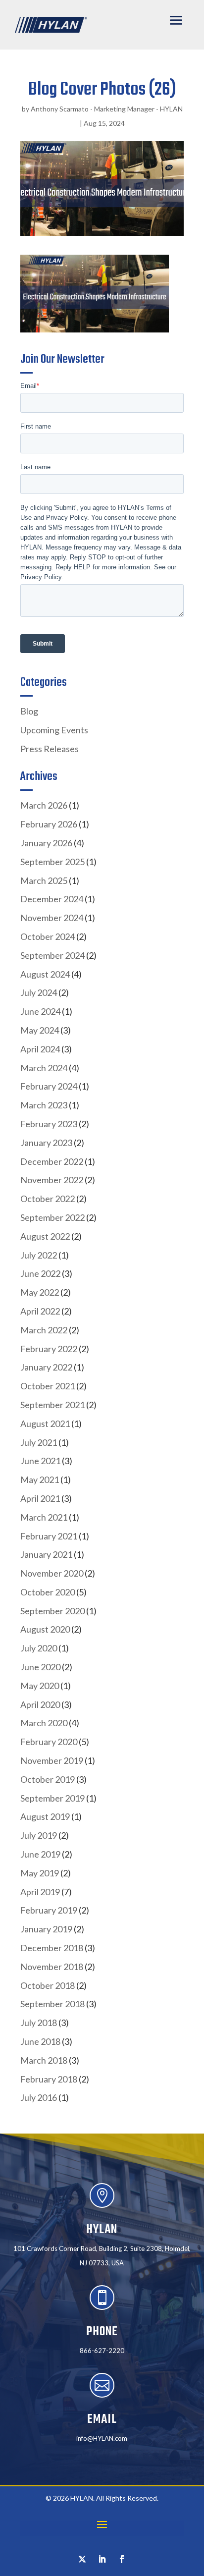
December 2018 (52, 1948)
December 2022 (52, 1161)
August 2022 (45, 1236)
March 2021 (44, 1517)
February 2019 (49, 1910)
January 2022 (46, 1367)
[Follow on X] (82, 2559)
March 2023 (44, 1105)
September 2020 (52, 1611)
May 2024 (40, 1030)
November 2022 (52, 1180)
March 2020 (44, 1723)
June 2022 (40, 1273)
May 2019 (40, 1873)
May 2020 (40, 1686)
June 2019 (40, 1854)
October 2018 (48, 1985)
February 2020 (49, 1742)
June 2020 (40, 1667)
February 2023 (49, 1124)
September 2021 (52, 1405)
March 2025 (44, 880)
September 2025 (52, 862)
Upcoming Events (54, 730)
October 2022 (48, 1199)
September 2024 (52, 955)
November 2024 (52, 918)
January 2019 (46, 1929)
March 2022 (44, 1330)
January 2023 (46, 1143)
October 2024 (48, 936)
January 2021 (46, 1554)
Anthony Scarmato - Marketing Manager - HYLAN (107, 109)
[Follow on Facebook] (122, 2559)
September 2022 (52, 1217)
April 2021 (40, 1498)
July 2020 (39, 1648)
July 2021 (39, 1442)
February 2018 (49, 2079)
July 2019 (39, 1835)
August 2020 (45, 1629)
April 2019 (40, 1892)
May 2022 (40, 1292)
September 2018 (52, 2004)
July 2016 (39, 2097)
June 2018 (40, 2041)
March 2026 (44, 805)
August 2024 (45, 974)
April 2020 (40, 1704)
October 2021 (48, 1386)
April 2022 (40, 1311)
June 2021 (40, 1461)
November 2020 (52, 1573)
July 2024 (39, 992)
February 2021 (49, 1536)
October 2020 (48, 1592)
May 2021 (40, 1480)
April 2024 (40, 1049)
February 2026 (49, 824)
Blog (29, 711)
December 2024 (52, 899)
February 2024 (49, 1086)
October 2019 (48, 1779)
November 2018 (52, 1967)
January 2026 (46, 843)
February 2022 (49, 1349)
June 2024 (40, 1011)
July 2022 (39, 1255)
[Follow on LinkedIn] (102, 2559)
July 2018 (39, 2023)
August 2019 (45, 1816)
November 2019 (52, 1760)
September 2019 (52, 1798)
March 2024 (44, 1068)
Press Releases (50, 749)
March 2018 (44, 2060)
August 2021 (45, 1424)
